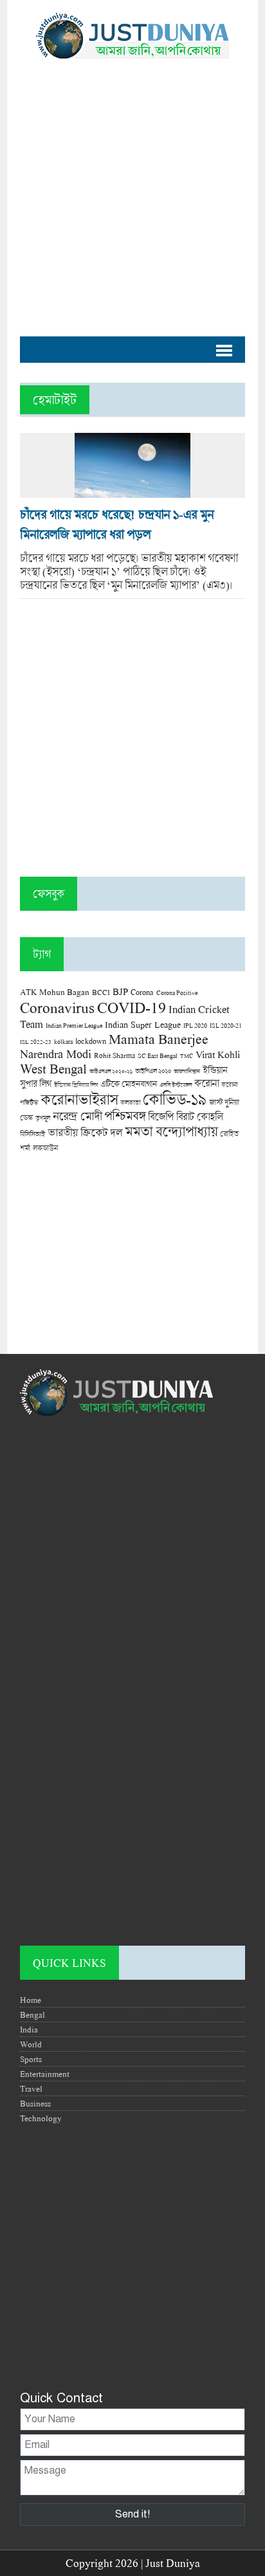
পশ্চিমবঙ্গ (125, 1116)
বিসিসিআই (32, 1134)
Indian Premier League (74, 1025)
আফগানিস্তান (187, 1071)
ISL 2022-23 (36, 1042)
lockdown (91, 1041)
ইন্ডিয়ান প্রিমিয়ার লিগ (76, 1085)
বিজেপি (161, 1116)
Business (35, 2103)
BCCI (101, 992)
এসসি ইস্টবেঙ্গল (176, 1085)
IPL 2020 (195, 1025)
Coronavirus (57, 1007)
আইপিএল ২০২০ (153, 1071)
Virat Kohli (218, 1054)
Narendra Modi (56, 1054)
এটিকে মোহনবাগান (129, 1084)
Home (31, 2000)
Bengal (32, 2014)
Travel (31, 2088)
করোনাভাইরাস (79, 1099)
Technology (41, 2118)
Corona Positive (177, 993)
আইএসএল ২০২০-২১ (111, 1071)
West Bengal (53, 1068)
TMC (187, 1056)
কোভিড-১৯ (175, 1099)
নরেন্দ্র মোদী (77, 1116)
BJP (120, 991)
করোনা (206, 1083)
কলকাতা (130, 1102)
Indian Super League (143, 1024)
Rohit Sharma (114, 1055)
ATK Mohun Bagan (55, 992)
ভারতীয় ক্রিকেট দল (85, 1132)
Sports (31, 2059)
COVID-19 (132, 1007)
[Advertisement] (132, 191)
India (29, 2029)
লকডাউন (45, 1147)
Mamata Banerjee (159, 1038)
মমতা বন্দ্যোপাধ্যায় (171, 1131)
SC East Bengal (158, 1056)
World (31, 2044)
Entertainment (45, 2074)
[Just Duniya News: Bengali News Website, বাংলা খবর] (132, 36)
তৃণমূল (43, 1118)
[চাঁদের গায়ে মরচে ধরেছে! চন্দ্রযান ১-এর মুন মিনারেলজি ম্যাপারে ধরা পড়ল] (132, 491)
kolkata (63, 1041)
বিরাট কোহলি (199, 1117)
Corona (142, 992)
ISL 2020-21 (226, 1026)
